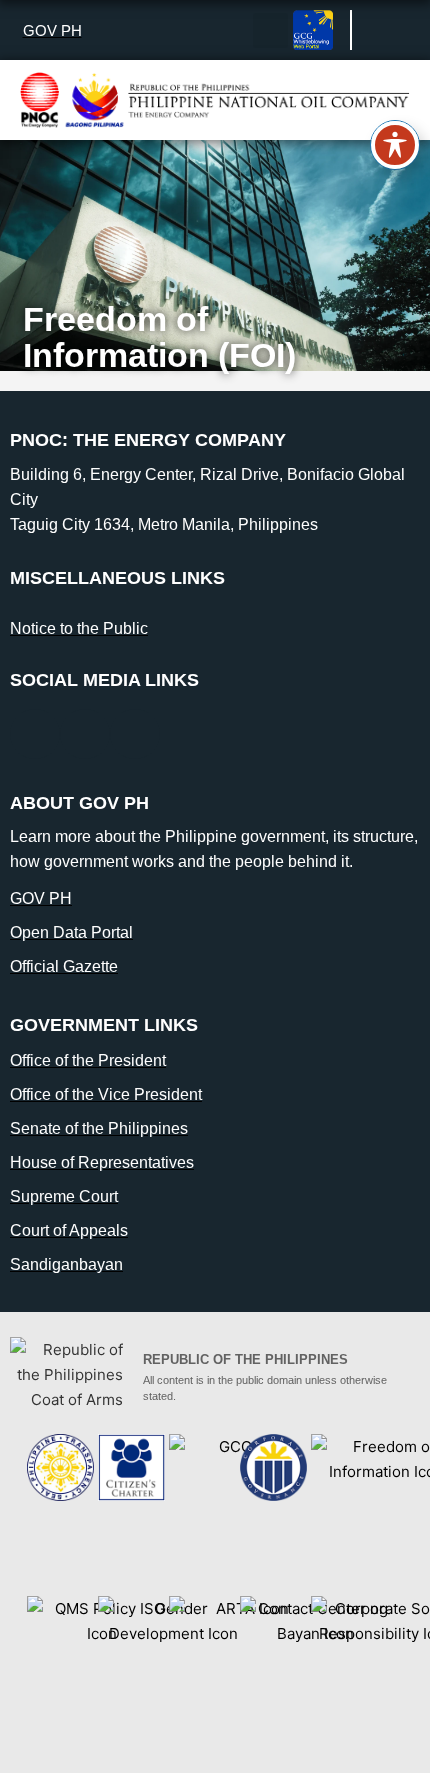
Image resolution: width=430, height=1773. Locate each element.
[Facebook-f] (35, 734)
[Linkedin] (85, 734)
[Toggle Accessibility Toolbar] (395, 145)
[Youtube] (135, 734)
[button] (270, 30)
